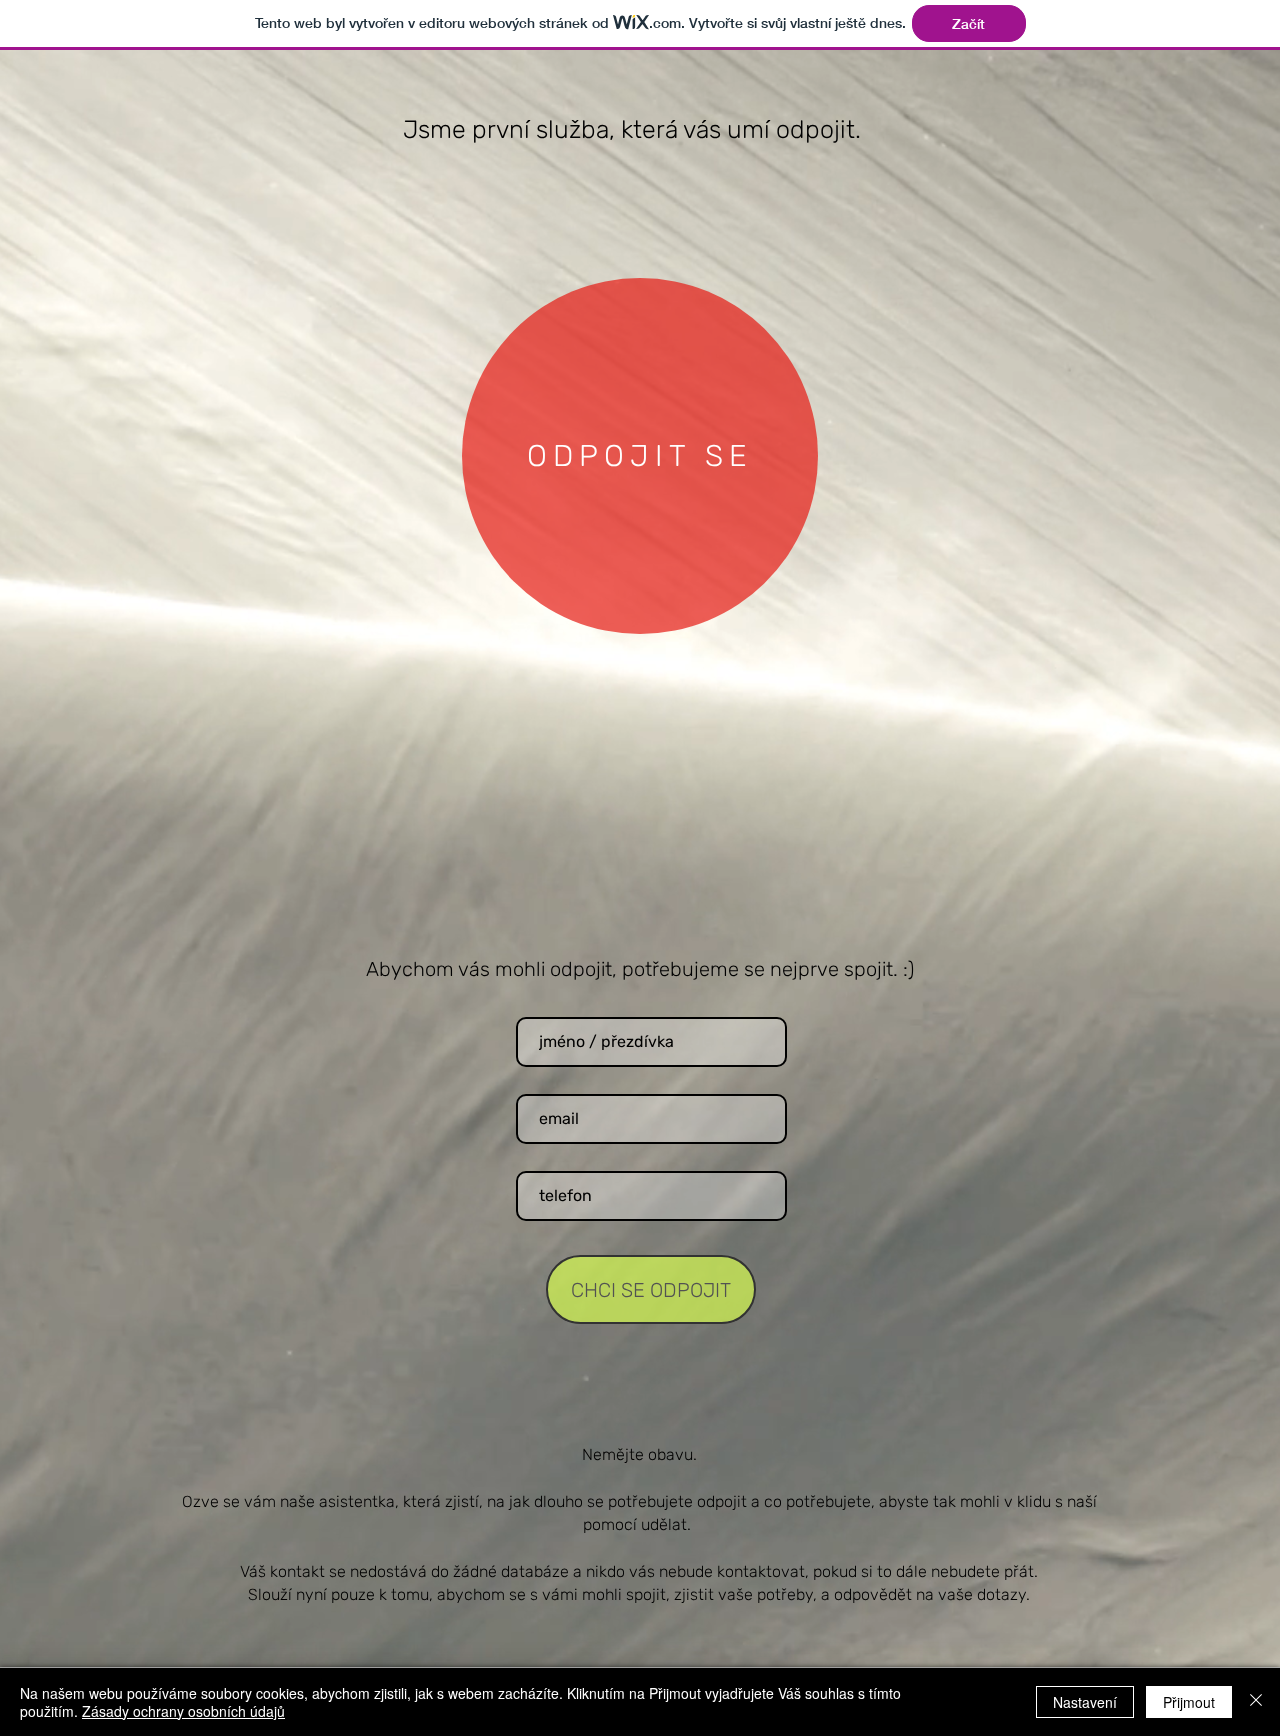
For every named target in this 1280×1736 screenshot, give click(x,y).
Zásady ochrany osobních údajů (183, 1711)
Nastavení (1085, 1702)
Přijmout (1189, 1702)
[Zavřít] (1256, 1702)
